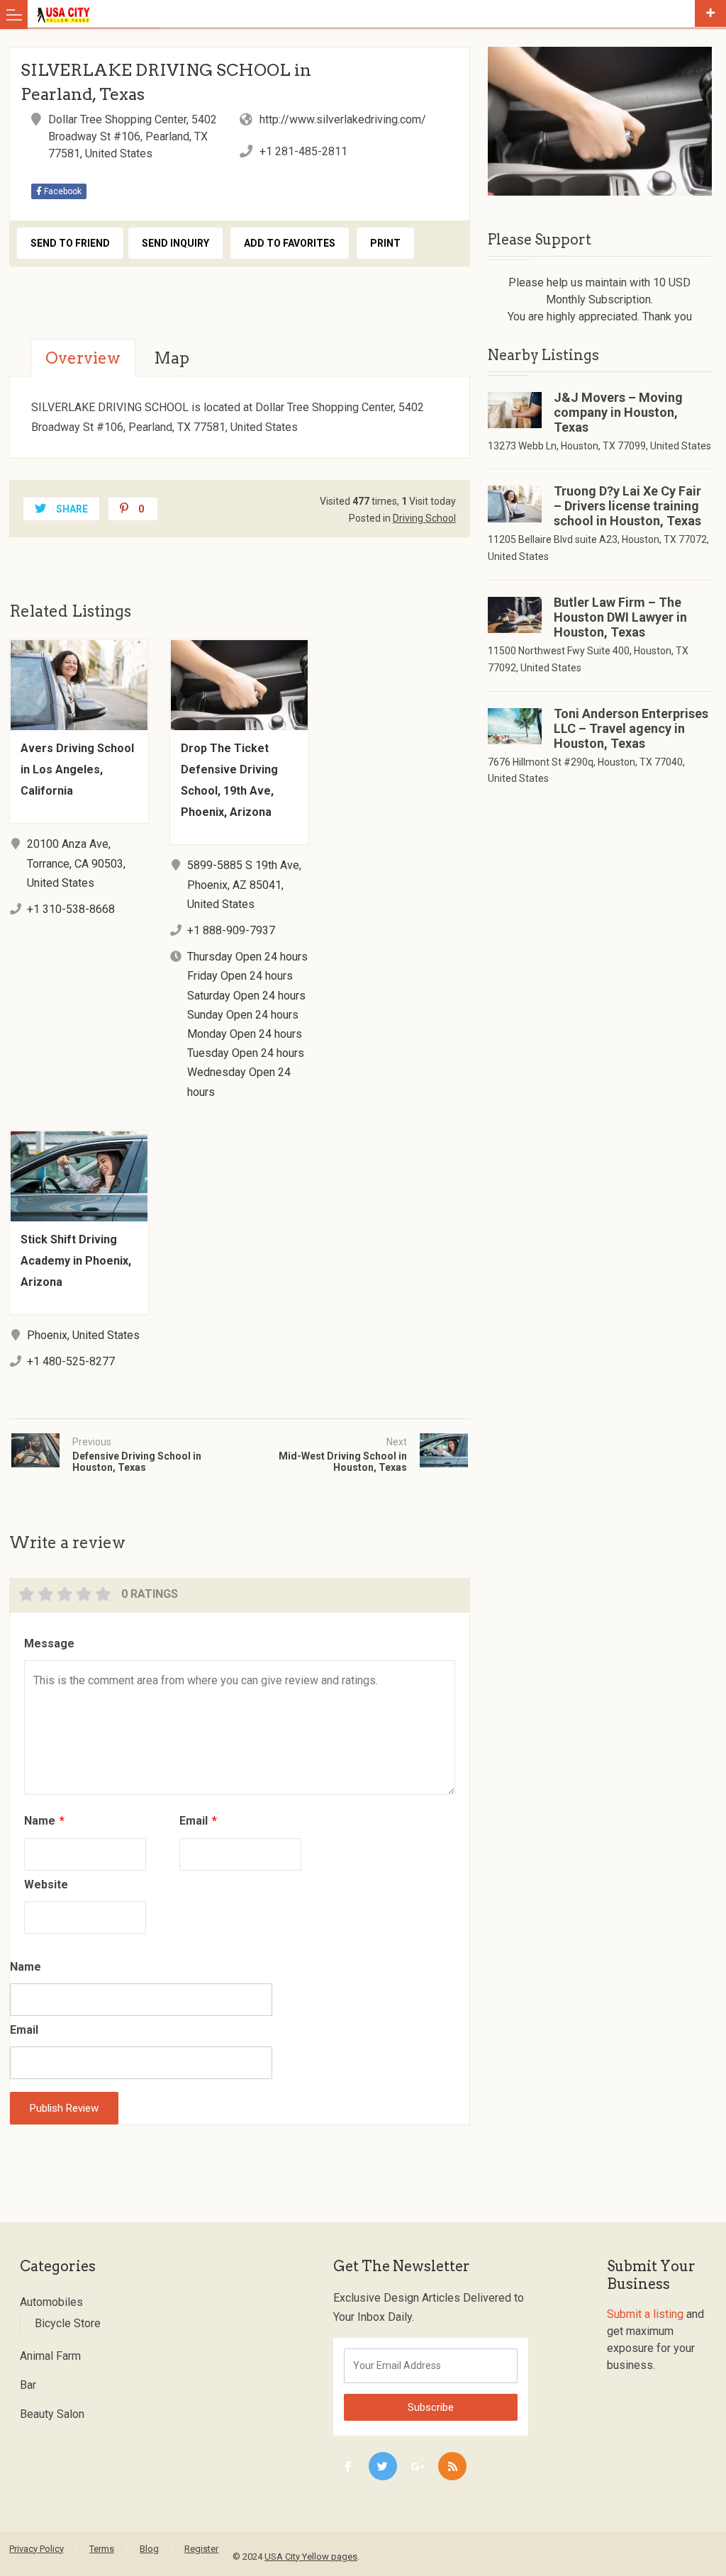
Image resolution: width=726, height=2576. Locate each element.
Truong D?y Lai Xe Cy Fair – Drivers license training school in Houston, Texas (627, 506)
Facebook (62, 191)
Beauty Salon (52, 2414)
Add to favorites (290, 243)
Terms (102, 2549)
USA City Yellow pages (311, 2557)
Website (46, 1885)
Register (201, 2549)
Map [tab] (172, 358)
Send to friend (70, 243)
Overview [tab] (83, 358)
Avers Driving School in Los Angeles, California (77, 769)
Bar (28, 2385)
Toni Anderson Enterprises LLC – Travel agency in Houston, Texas (631, 728)
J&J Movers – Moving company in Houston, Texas (618, 412)
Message (49, 1643)
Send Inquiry (175, 243)
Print (385, 243)
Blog (149, 2549)
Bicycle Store (68, 2323)
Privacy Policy (37, 2549)
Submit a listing (645, 2314)
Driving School (424, 518)
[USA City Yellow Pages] (363, 14)
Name (44, 1821)
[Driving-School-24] (599, 121)
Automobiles (51, 2302)
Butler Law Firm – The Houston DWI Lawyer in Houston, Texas (620, 617)
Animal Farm (50, 2356)
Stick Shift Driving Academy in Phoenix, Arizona (76, 1261)
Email (198, 1821)
